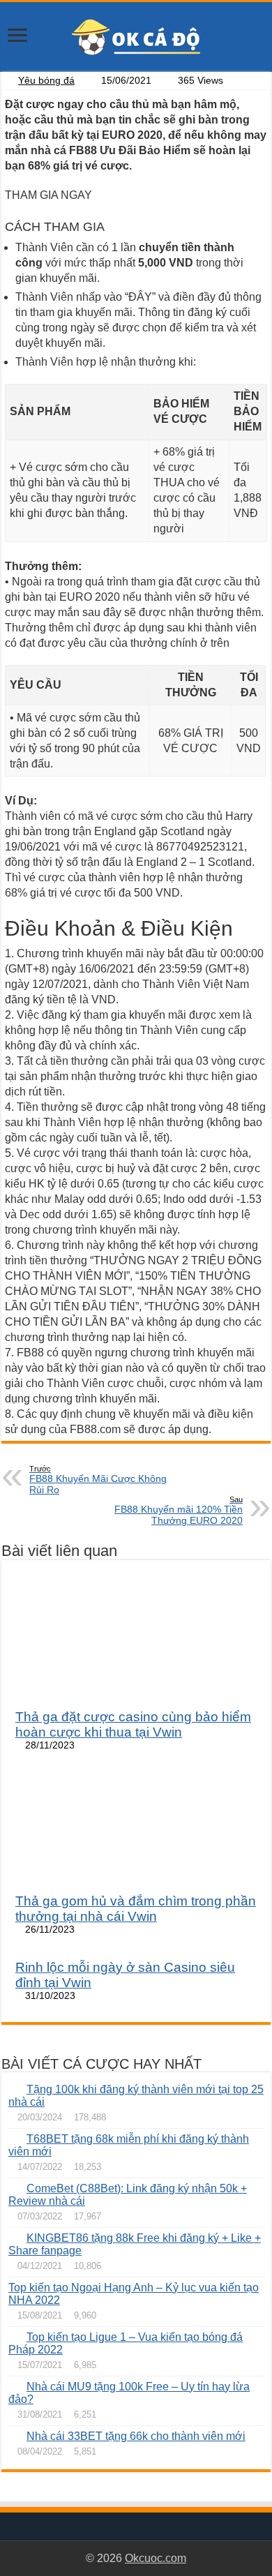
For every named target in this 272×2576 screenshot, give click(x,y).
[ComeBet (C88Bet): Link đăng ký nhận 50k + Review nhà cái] (14, 2188)
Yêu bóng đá (46, 81)
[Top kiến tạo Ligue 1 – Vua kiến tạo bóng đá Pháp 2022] (14, 2337)
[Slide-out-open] (17, 37)
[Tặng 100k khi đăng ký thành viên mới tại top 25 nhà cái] (14, 2089)
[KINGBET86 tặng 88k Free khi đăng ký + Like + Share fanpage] (14, 2238)
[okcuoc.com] (136, 36)
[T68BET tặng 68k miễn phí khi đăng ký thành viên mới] (14, 2139)
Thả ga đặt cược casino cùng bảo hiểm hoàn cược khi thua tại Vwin (133, 1724)
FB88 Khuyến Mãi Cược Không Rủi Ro (98, 1480)
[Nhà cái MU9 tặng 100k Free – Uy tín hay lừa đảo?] (14, 2386)
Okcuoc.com (156, 2558)
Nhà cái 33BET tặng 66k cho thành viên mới (136, 2436)
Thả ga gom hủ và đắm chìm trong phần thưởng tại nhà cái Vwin (136, 1909)
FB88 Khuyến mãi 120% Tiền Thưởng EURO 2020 (179, 1511)
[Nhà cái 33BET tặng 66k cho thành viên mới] (14, 2436)
